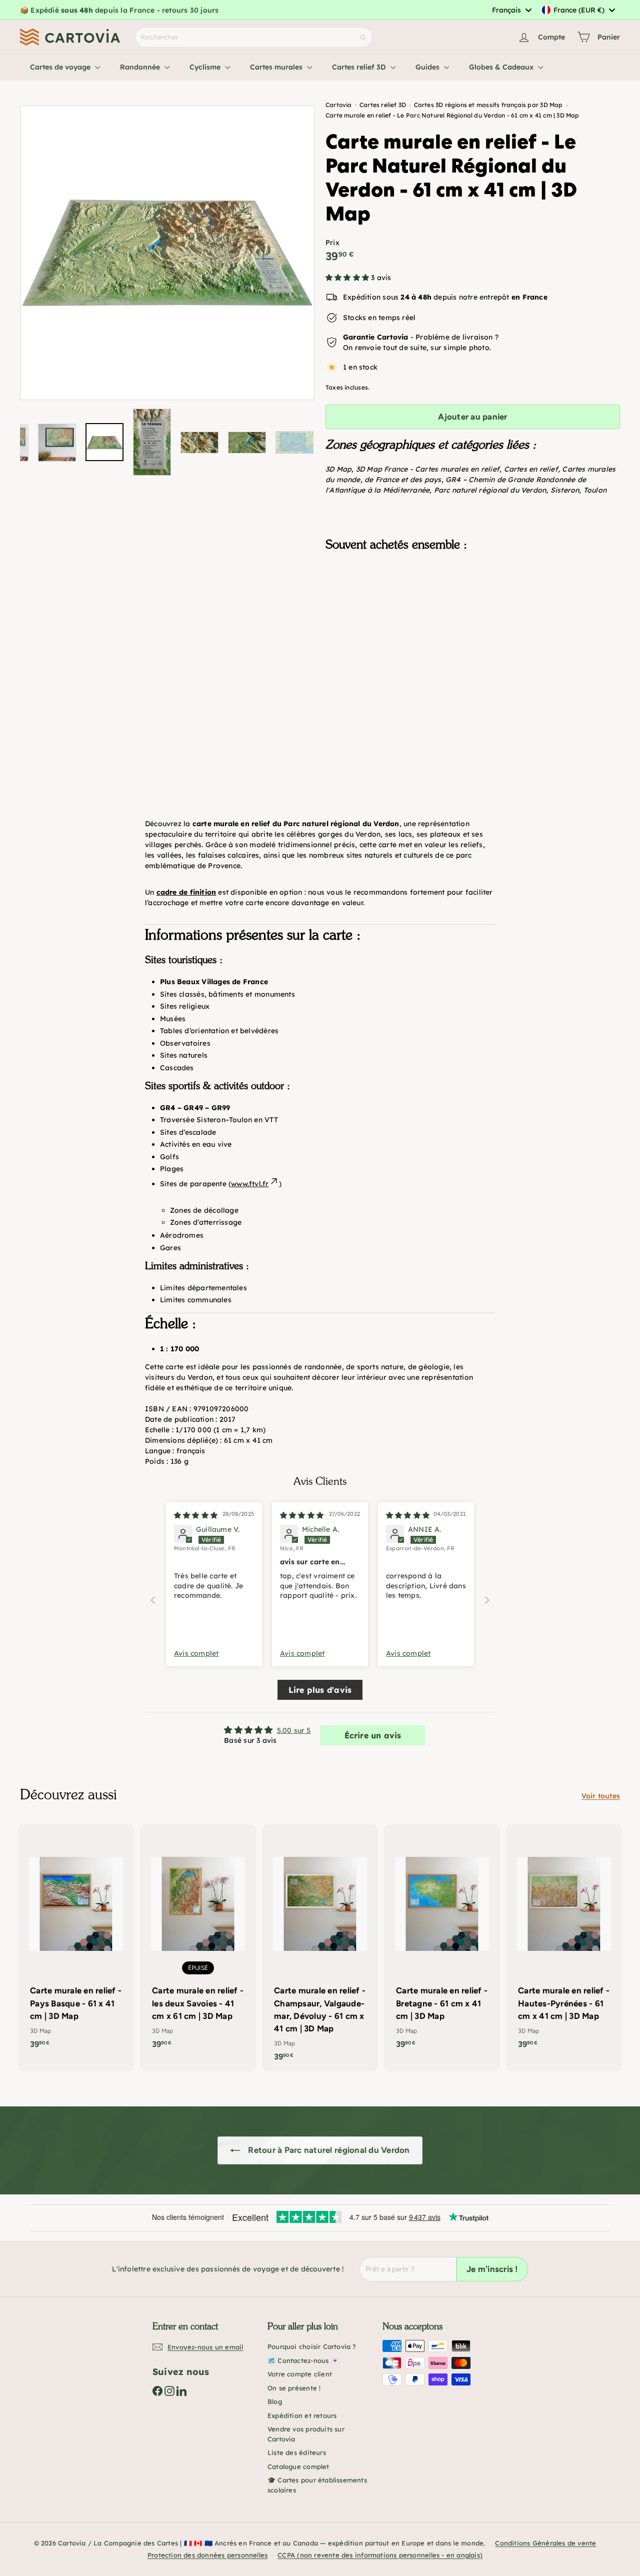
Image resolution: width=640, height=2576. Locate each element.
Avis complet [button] (196, 1653)
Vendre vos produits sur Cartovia (306, 2434)
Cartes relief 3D (360, 67)
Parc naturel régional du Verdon (490, 490)
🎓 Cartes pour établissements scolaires (317, 2485)
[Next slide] (487, 1600)
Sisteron (565, 490)
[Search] (363, 37)
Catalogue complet (298, 2466)
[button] (348, 278)
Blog (275, 2401)
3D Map (338, 469)
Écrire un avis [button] (373, 1735)
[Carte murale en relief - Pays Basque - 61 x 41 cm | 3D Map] (76, 1942)
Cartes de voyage (61, 67)
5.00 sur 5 (294, 1730)
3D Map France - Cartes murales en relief (428, 469)
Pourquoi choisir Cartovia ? (312, 2346)
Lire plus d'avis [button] (320, 1690)
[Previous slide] (153, 1600)
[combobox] (511, 10)
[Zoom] (167, 253)
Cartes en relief (531, 469)
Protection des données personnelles (207, 2555)
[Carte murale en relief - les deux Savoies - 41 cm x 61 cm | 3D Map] (198, 1942)
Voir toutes (601, 1796)
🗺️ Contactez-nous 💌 (303, 2360)
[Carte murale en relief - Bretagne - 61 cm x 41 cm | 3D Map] (442, 1942)
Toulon (595, 490)
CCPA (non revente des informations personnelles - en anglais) (380, 2555)
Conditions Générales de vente (545, 2543)
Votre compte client (300, 2374)
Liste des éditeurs (297, 2452)
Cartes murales (277, 67)
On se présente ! (294, 2388)
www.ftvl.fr (250, 1184)
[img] (196, 1515)
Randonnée (141, 67)
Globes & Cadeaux (502, 67)
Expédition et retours (302, 2415)
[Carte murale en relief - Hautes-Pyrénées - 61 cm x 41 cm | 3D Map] (564, 1942)
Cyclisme (206, 67)
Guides (428, 67)
